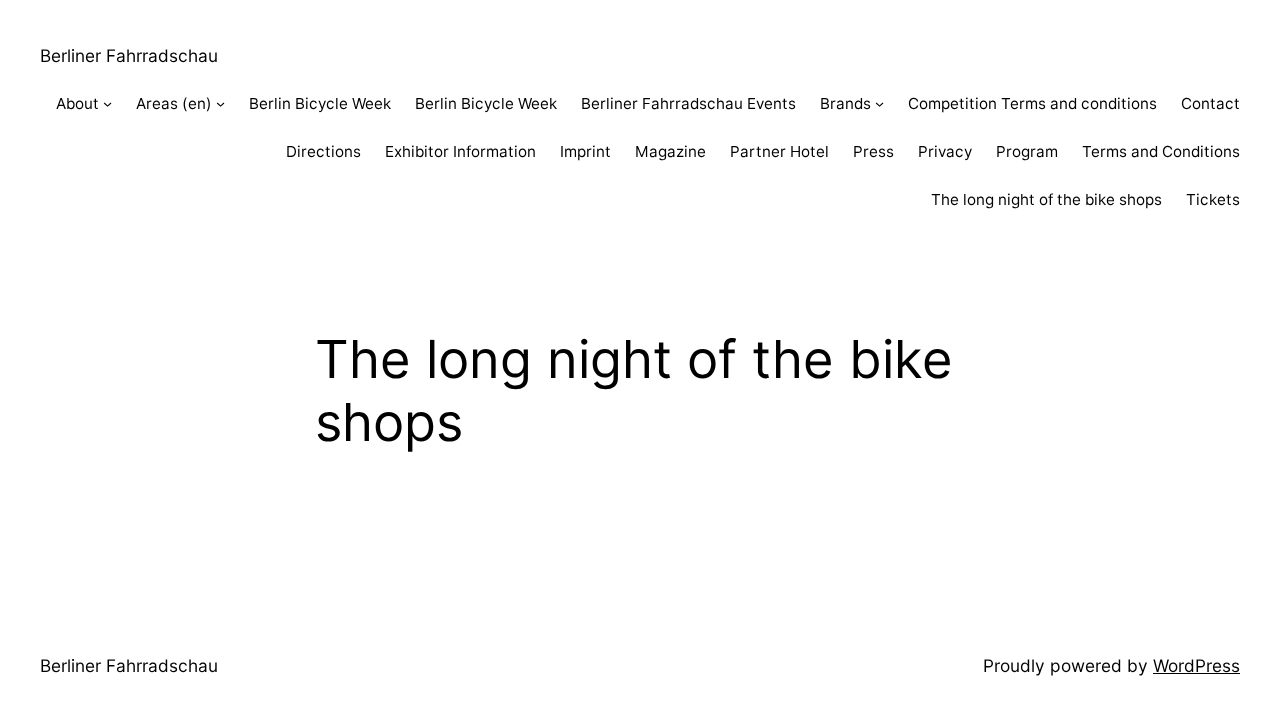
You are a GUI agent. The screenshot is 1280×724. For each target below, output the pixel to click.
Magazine (670, 151)
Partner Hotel (779, 151)
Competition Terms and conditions (1032, 103)
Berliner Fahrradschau (129, 55)
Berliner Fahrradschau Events (688, 103)
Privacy (945, 151)
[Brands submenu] (879, 103)
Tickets (1213, 199)
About (77, 103)
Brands (845, 103)
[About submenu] (107, 103)
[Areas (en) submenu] (220, 103)
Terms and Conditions (1161, 151)
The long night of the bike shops (1046, 199)
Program (1027, 151)
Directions (323, 151)
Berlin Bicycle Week (320, 103)
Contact (1210, 103)
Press (873, 151)
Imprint (585, 151)
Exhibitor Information (460, 151)
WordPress (1196, 665)
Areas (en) (174, 103)
